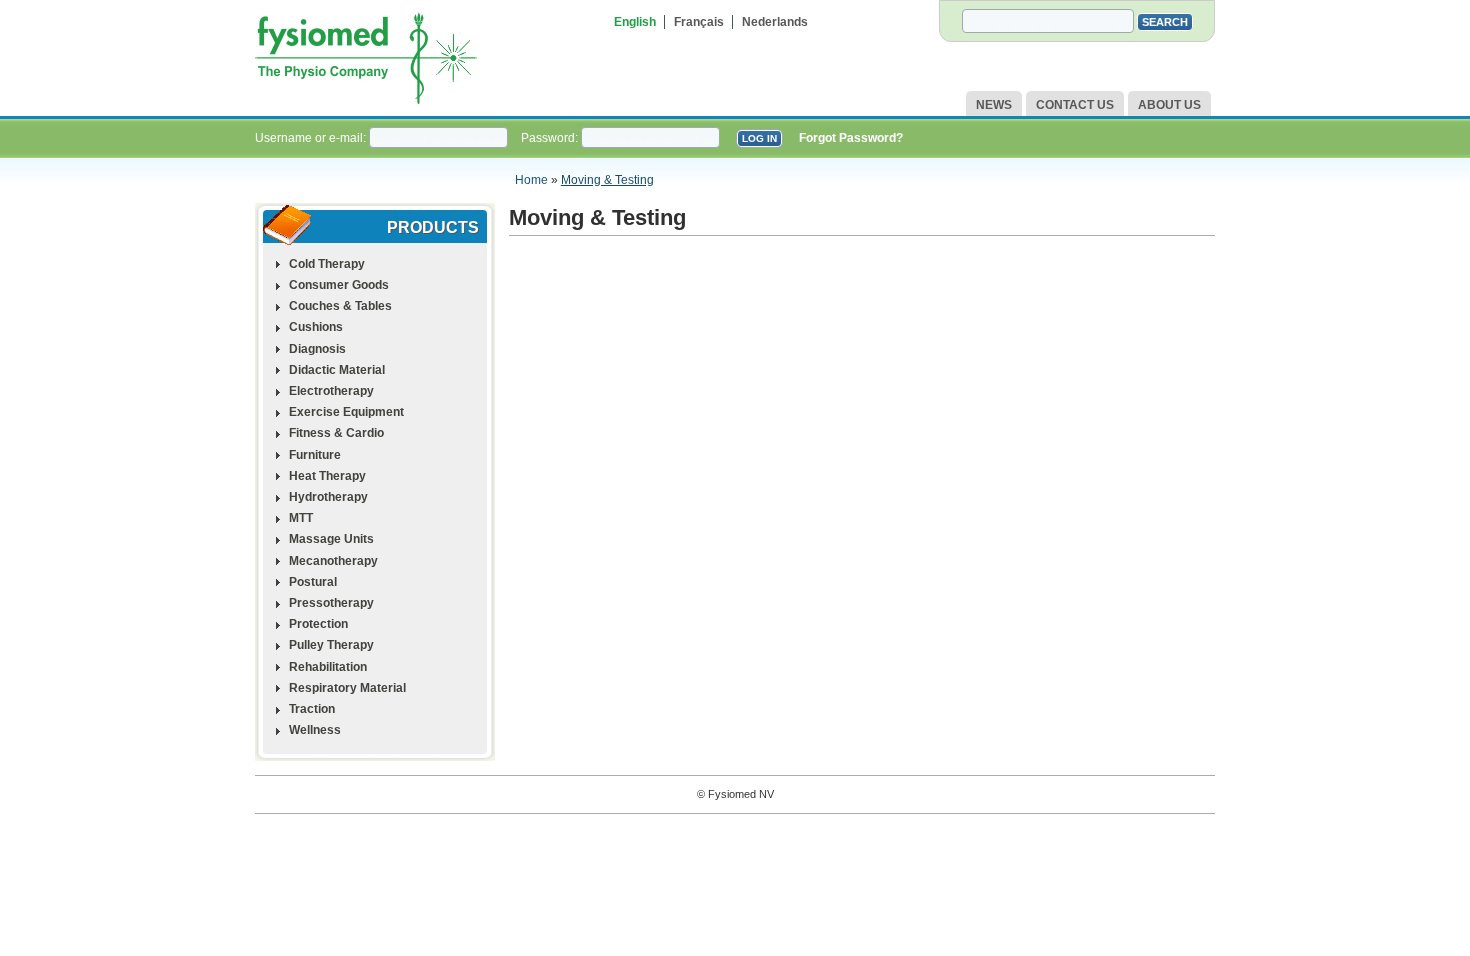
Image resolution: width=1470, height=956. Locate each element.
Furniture (315, 455)
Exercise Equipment (346, 412)
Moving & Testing (607, 180)
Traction (312, 709)
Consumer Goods (339, 285)
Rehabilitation (328, 667)
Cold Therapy (327, 264)
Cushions (316, 327)
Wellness (315, 730)
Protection (318, 624)
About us (1169, 105)
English (635, 22)
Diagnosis (317, 349)
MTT (301, 518)
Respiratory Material (347, 688)
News (994, 105)
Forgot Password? (851, 138)
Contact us (1075, 105)
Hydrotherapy (328, 497)
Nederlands (775, 22)
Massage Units (331, 539)
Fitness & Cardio (336, 433)
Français (699, 22)
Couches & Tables (340, 306)
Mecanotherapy (333, 561)
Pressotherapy (331, 603)
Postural (313, 582)
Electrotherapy (331, 391)
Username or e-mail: (312, 138)
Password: (551, 138)
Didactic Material (337, 370)
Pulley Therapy (331, 645)
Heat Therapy (327, 476)
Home (531, 180)
